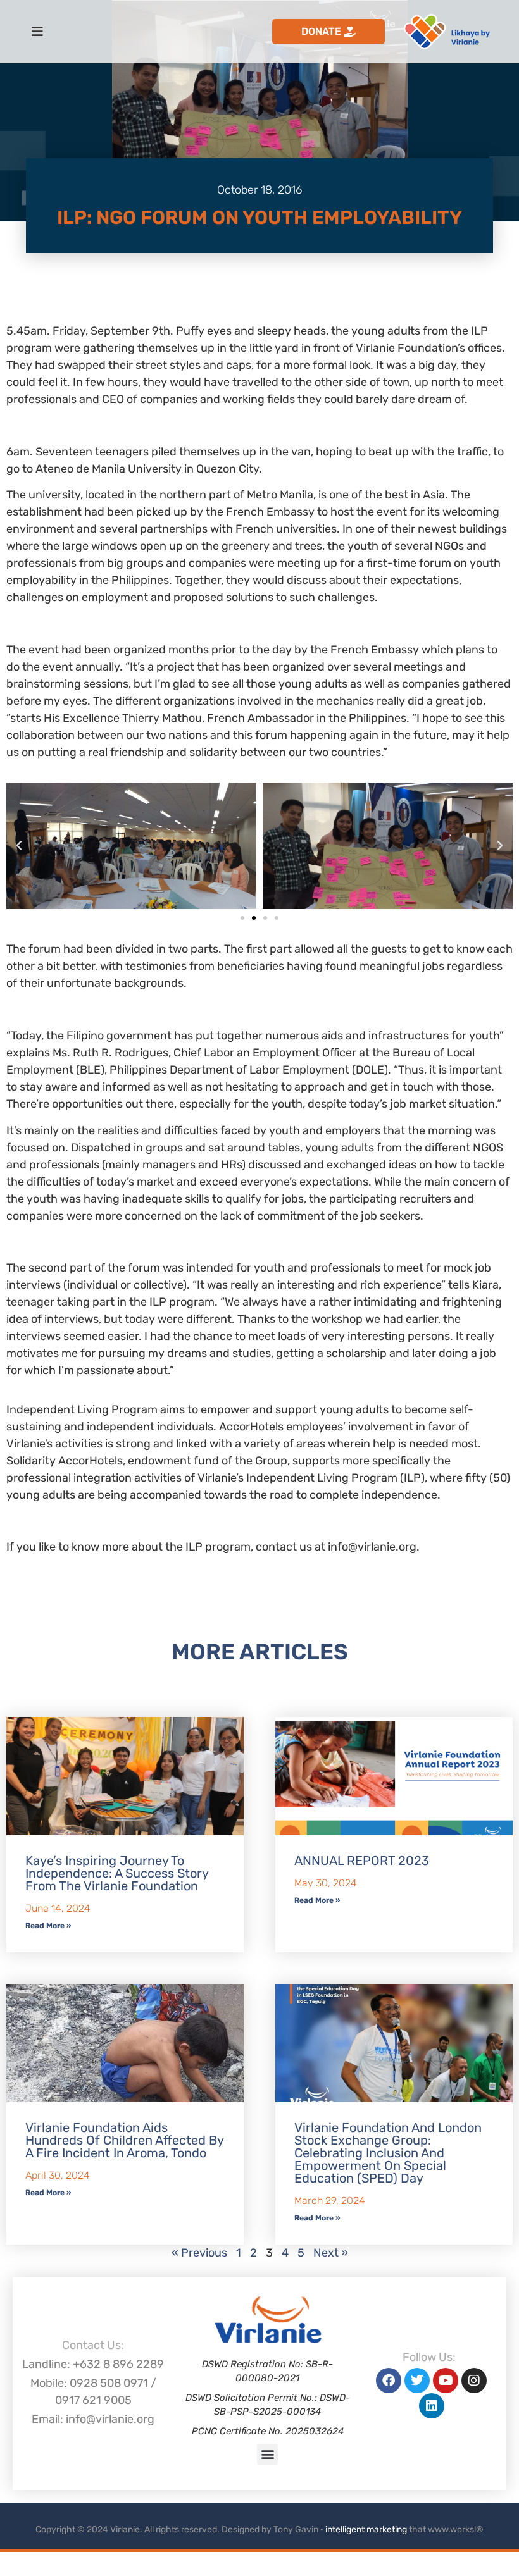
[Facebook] (389, 2381)
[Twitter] (417, 2381)
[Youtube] (446, 2381)
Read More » (48, 1926)
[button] (19, 846)
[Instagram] (474, 2381)
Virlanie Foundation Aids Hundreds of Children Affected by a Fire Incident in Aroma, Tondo (124, 2140)
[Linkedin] (432, 2406)
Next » (331, 2253)
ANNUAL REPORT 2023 (362, 1861)
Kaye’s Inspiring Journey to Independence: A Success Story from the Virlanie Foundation (117, 1873)
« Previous (199, 2253)
